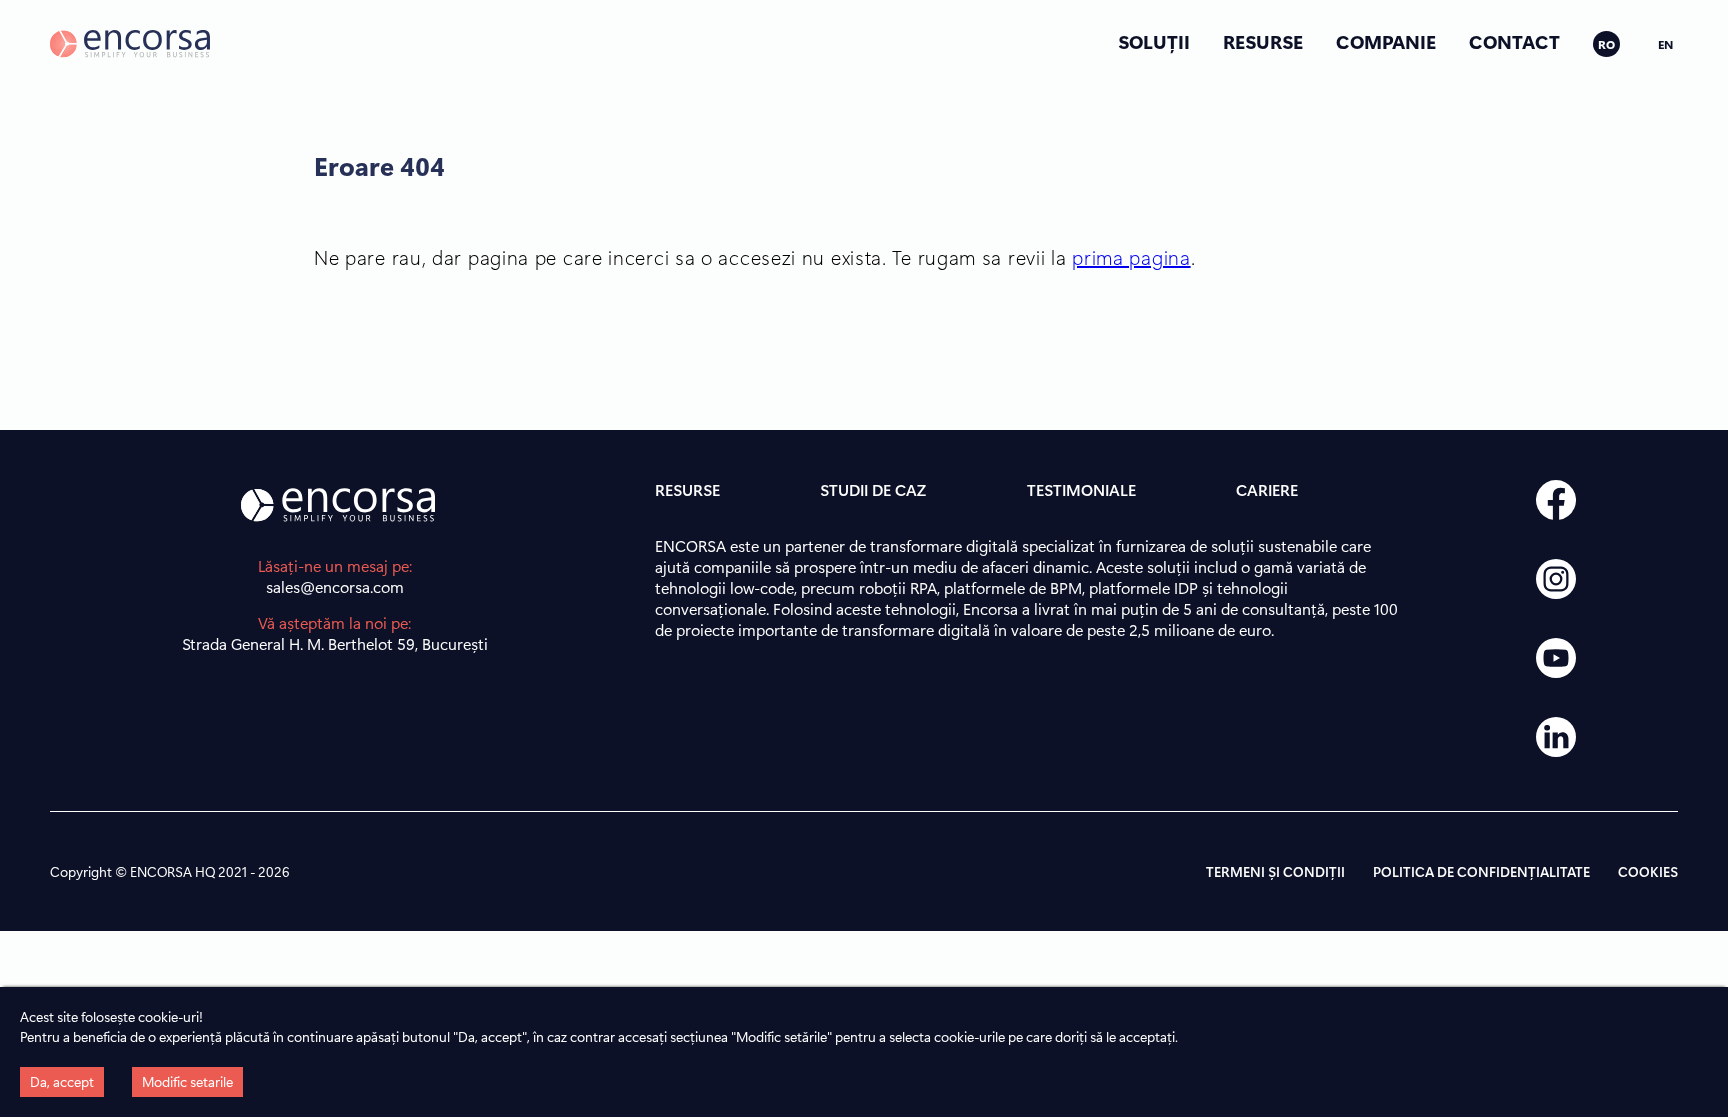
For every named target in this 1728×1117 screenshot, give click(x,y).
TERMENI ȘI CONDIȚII (1275, 871)
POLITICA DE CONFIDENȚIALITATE (1481, 871)
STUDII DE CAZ (873, 489)
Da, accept (62, 1081)
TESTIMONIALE (1081, 489)
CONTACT (1514, 41)
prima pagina (1131, 256)
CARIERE (1267, 489)
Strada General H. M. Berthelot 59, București (335, 643)
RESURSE (1263, 41)
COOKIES (1648, 871)
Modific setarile (187, 1081)
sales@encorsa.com (335, 586)
